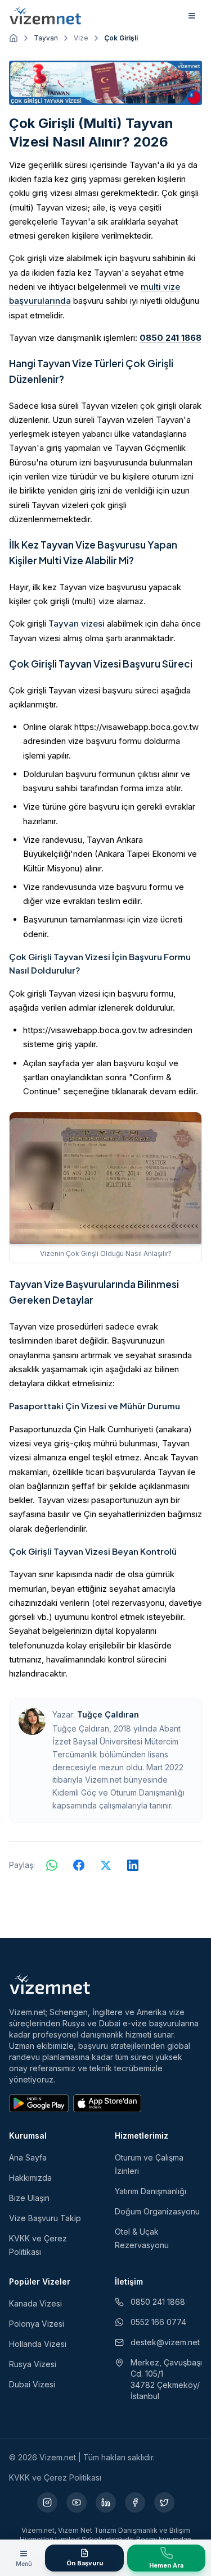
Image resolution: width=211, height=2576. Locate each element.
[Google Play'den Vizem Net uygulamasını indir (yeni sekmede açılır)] (39, 2103)
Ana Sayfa (28, 2157)
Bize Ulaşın (29, 2198)
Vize (81, 38)
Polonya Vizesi (37, 2324)
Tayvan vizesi (77, 624)
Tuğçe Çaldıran (108, 1714)
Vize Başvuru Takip (45, 2218)
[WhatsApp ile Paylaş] (52, 1865)
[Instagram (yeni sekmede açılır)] (47, 2502)
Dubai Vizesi (32, 2384)
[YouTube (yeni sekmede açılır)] (77, 2502)
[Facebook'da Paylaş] (79, 1865)
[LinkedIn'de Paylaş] (133, 1865)
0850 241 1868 (170, 338)
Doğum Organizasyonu (157, 2211)
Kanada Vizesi (35, 2303)
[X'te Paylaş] (106, 1865)
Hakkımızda (30, 2178)
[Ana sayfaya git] (14, 38)
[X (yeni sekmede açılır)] (164, 2502)
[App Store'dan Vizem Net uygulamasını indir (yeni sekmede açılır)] (107, 2103)
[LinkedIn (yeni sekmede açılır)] (106, 2502)
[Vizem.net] (50, 1984)
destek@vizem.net (165, 2342)
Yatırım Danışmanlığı (151, 2191)
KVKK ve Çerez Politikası (55, 2477)
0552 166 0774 (158, 2322)
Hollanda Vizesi (38, 2344)
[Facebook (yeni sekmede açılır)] (135, 2502)
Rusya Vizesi (33, 2364)
